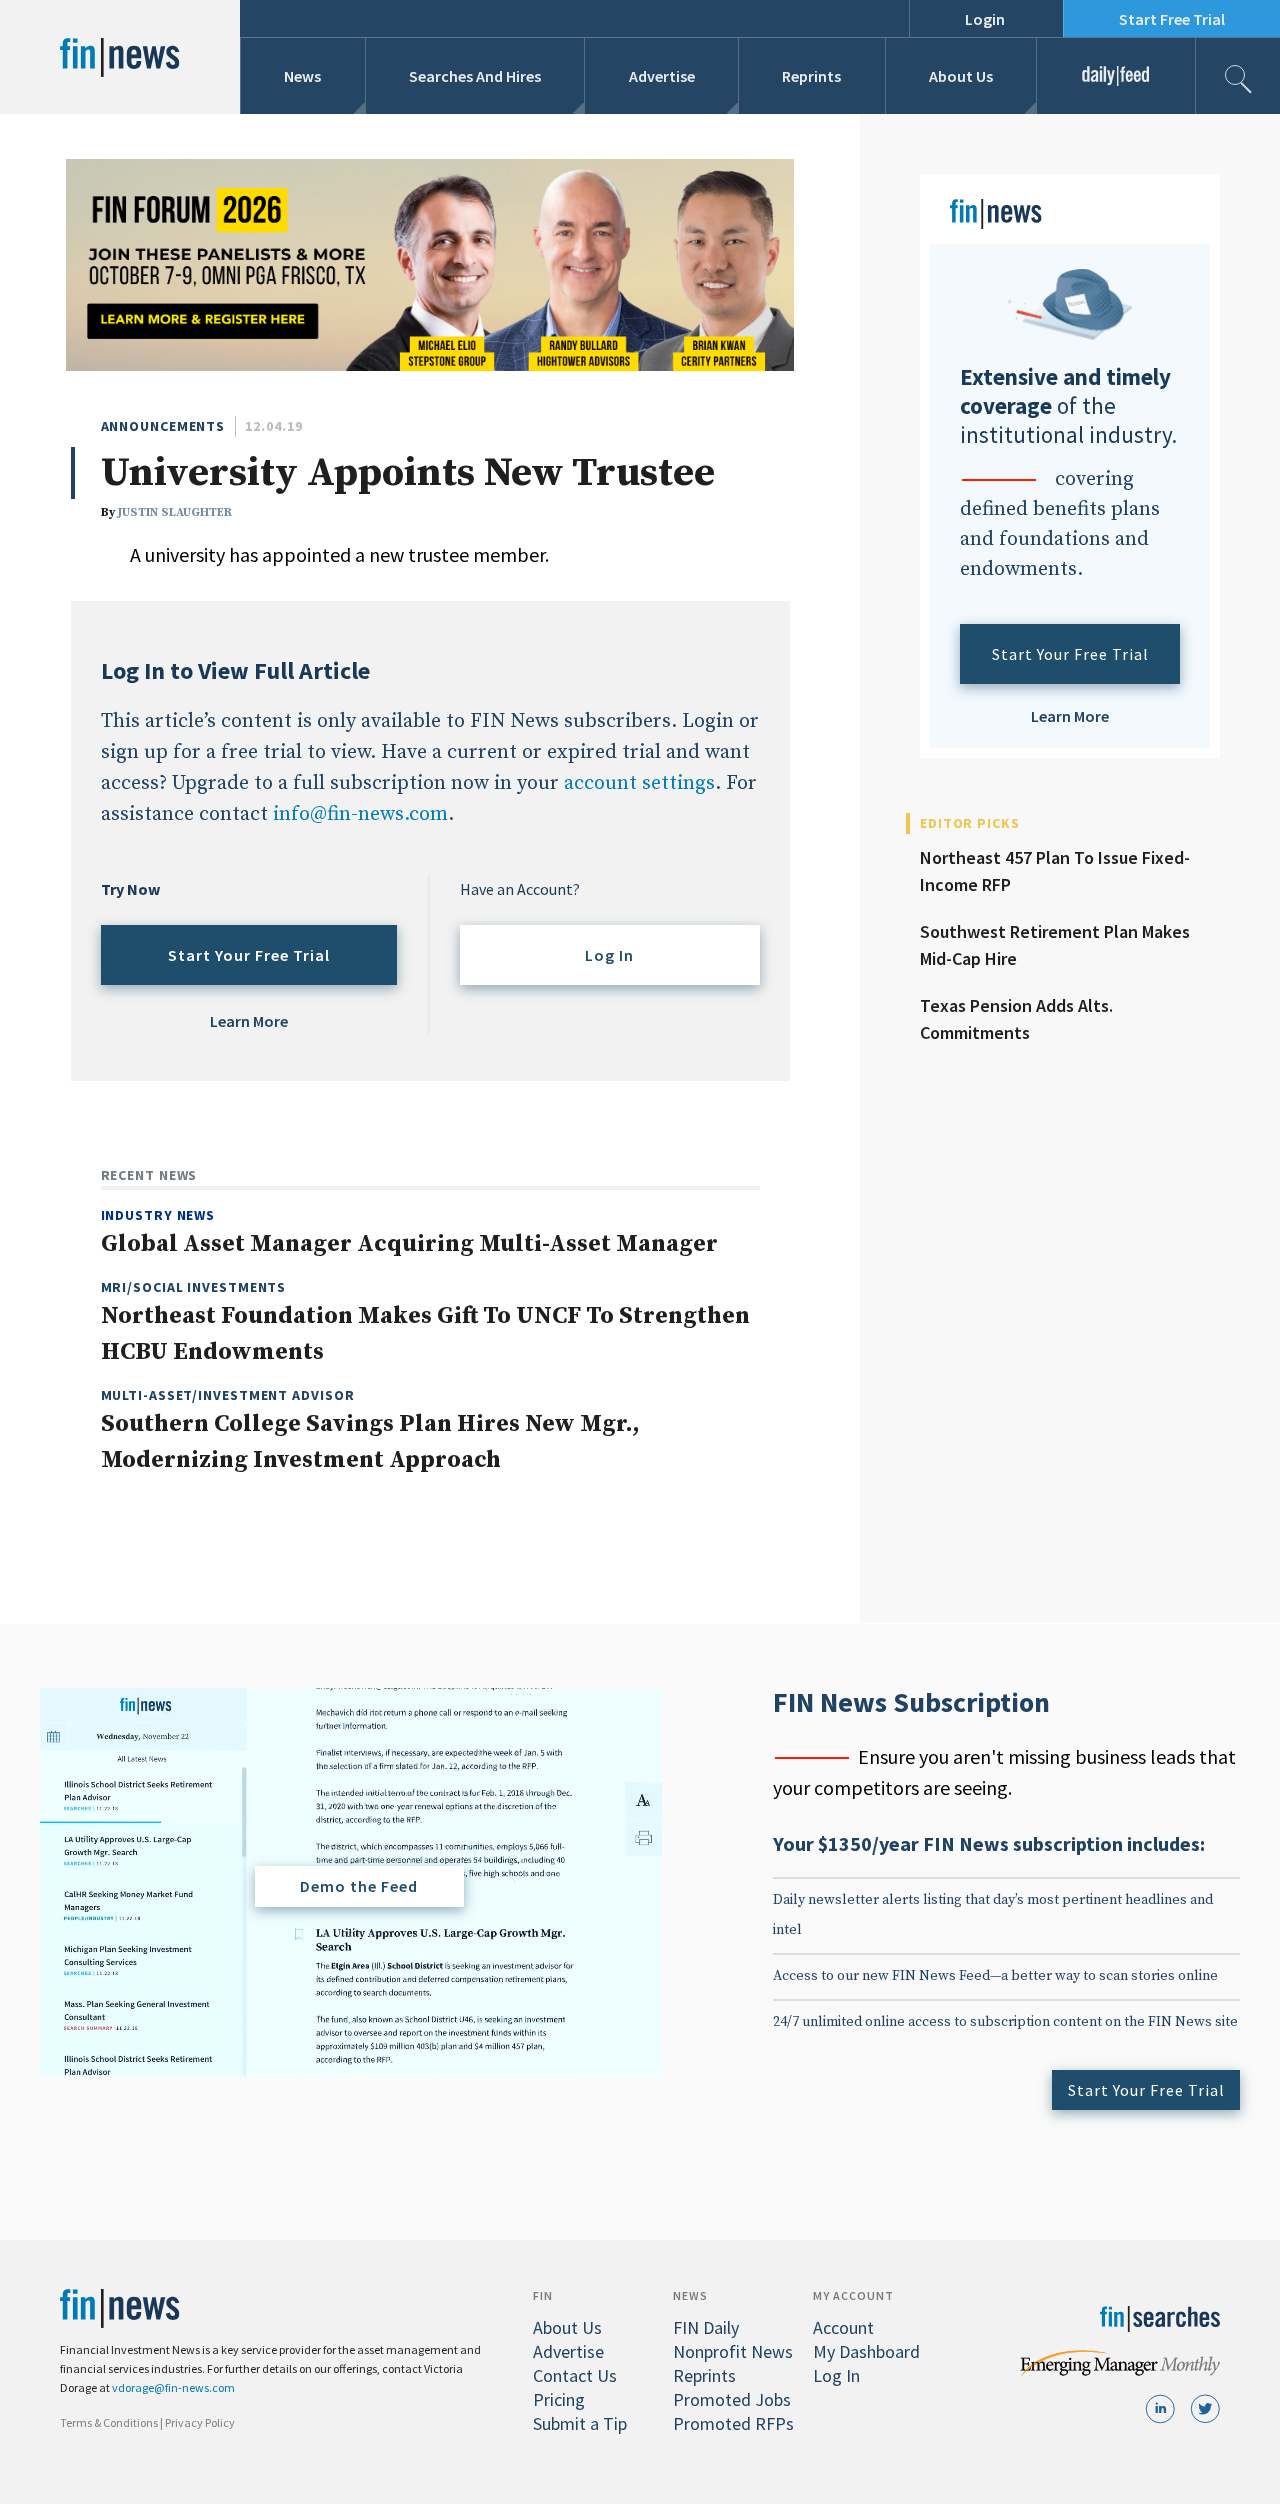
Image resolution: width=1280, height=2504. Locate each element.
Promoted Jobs (732, 2399)
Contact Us (575, 2375)
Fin (543, 2295)
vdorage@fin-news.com (173, 2387)
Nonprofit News (733, 2351)
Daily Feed (1116, 76)
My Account (853, 2295)
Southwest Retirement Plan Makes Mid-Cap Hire (1055, 945)
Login (985, 19)
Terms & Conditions (109, 2422)
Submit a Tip (580, 2423)
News (302, 76)
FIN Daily (706, 2327)
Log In (609, 955)
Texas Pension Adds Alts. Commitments (1016, 1019)
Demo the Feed (359, 1886)
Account (843, 2327)
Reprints (811, 76)
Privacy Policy (200, 2422)
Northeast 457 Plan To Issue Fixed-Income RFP (1055, 871)
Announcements (163, 426)
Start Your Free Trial (249, 955)
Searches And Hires (475, 76)
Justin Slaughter (175, 512)
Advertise (662, 76)
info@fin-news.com (360, 814)
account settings (639, 783)
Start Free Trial (1172, 19)
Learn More (249, 1021)
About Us (961, 76)
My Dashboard (866, 2351)
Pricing (559, 2399)
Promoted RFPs (733, 2423)
